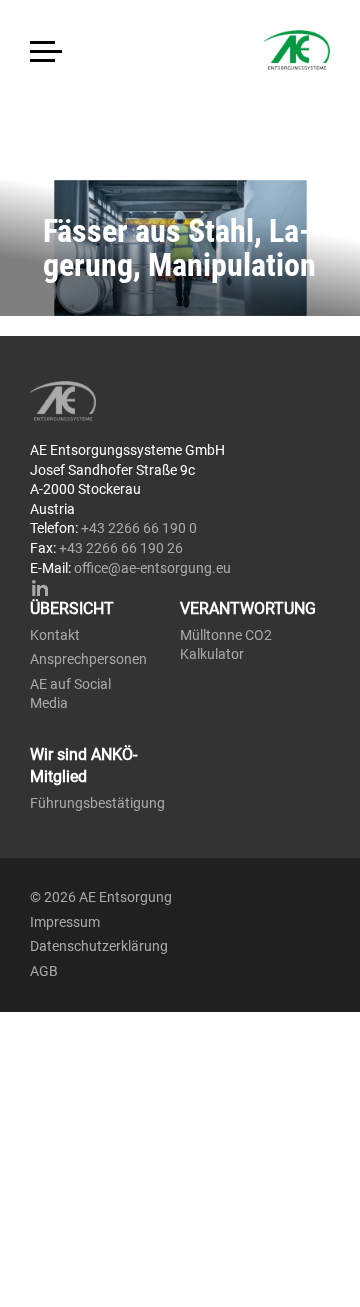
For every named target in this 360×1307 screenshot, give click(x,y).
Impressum (65, 922)
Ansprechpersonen (88, 659)
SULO (105, 401)
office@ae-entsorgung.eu (152, 568)
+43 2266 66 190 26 (121, 548)
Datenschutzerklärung (99, 946)
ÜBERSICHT (72, 608)
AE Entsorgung (235, 50)
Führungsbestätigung (97, 803)
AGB (44, 971)
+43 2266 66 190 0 (139, 528)
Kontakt (55, 635)
